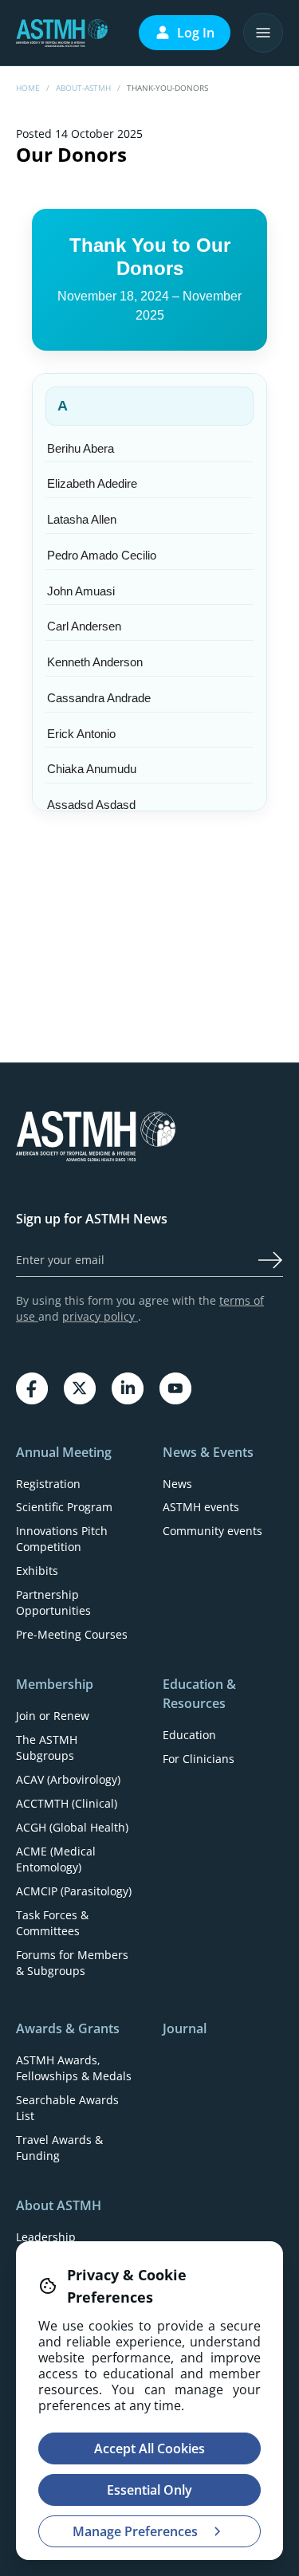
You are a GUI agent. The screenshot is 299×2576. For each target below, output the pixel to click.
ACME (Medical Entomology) (56, 1859)
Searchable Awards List (67, 2108)
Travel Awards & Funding (59, 2148)
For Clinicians (199, 1759)
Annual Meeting (64, 1452)
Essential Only (149, 2490)
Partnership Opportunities (53, 1602)
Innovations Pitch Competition (62, 1539)
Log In (196, 33)
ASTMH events (201, 1507)
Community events (212, 1531)
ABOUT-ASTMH (83, 88)
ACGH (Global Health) (72, 1827)
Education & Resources (199, 1694)
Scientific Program (64, 1507)
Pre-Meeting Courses (72, 1634)
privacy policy (100, 1316)
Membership (55, 1684)
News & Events (208, 1452)
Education (189, 1735)
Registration (48, 1484)
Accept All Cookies (149, 2448)
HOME (28, 88)
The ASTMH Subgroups (47, 1747)
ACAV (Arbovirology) (68, 1779)
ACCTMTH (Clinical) (67, 1803)
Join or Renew (53, 1716)
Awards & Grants (68, 2028)
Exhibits (37, 1571)
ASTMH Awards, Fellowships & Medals (74, 2068)
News (177, 1484)
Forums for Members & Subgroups (72, 1963)
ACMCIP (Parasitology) (74, 1891)
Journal (185, 2028)
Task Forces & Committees (52, 1923)
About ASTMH (59, 2205)
